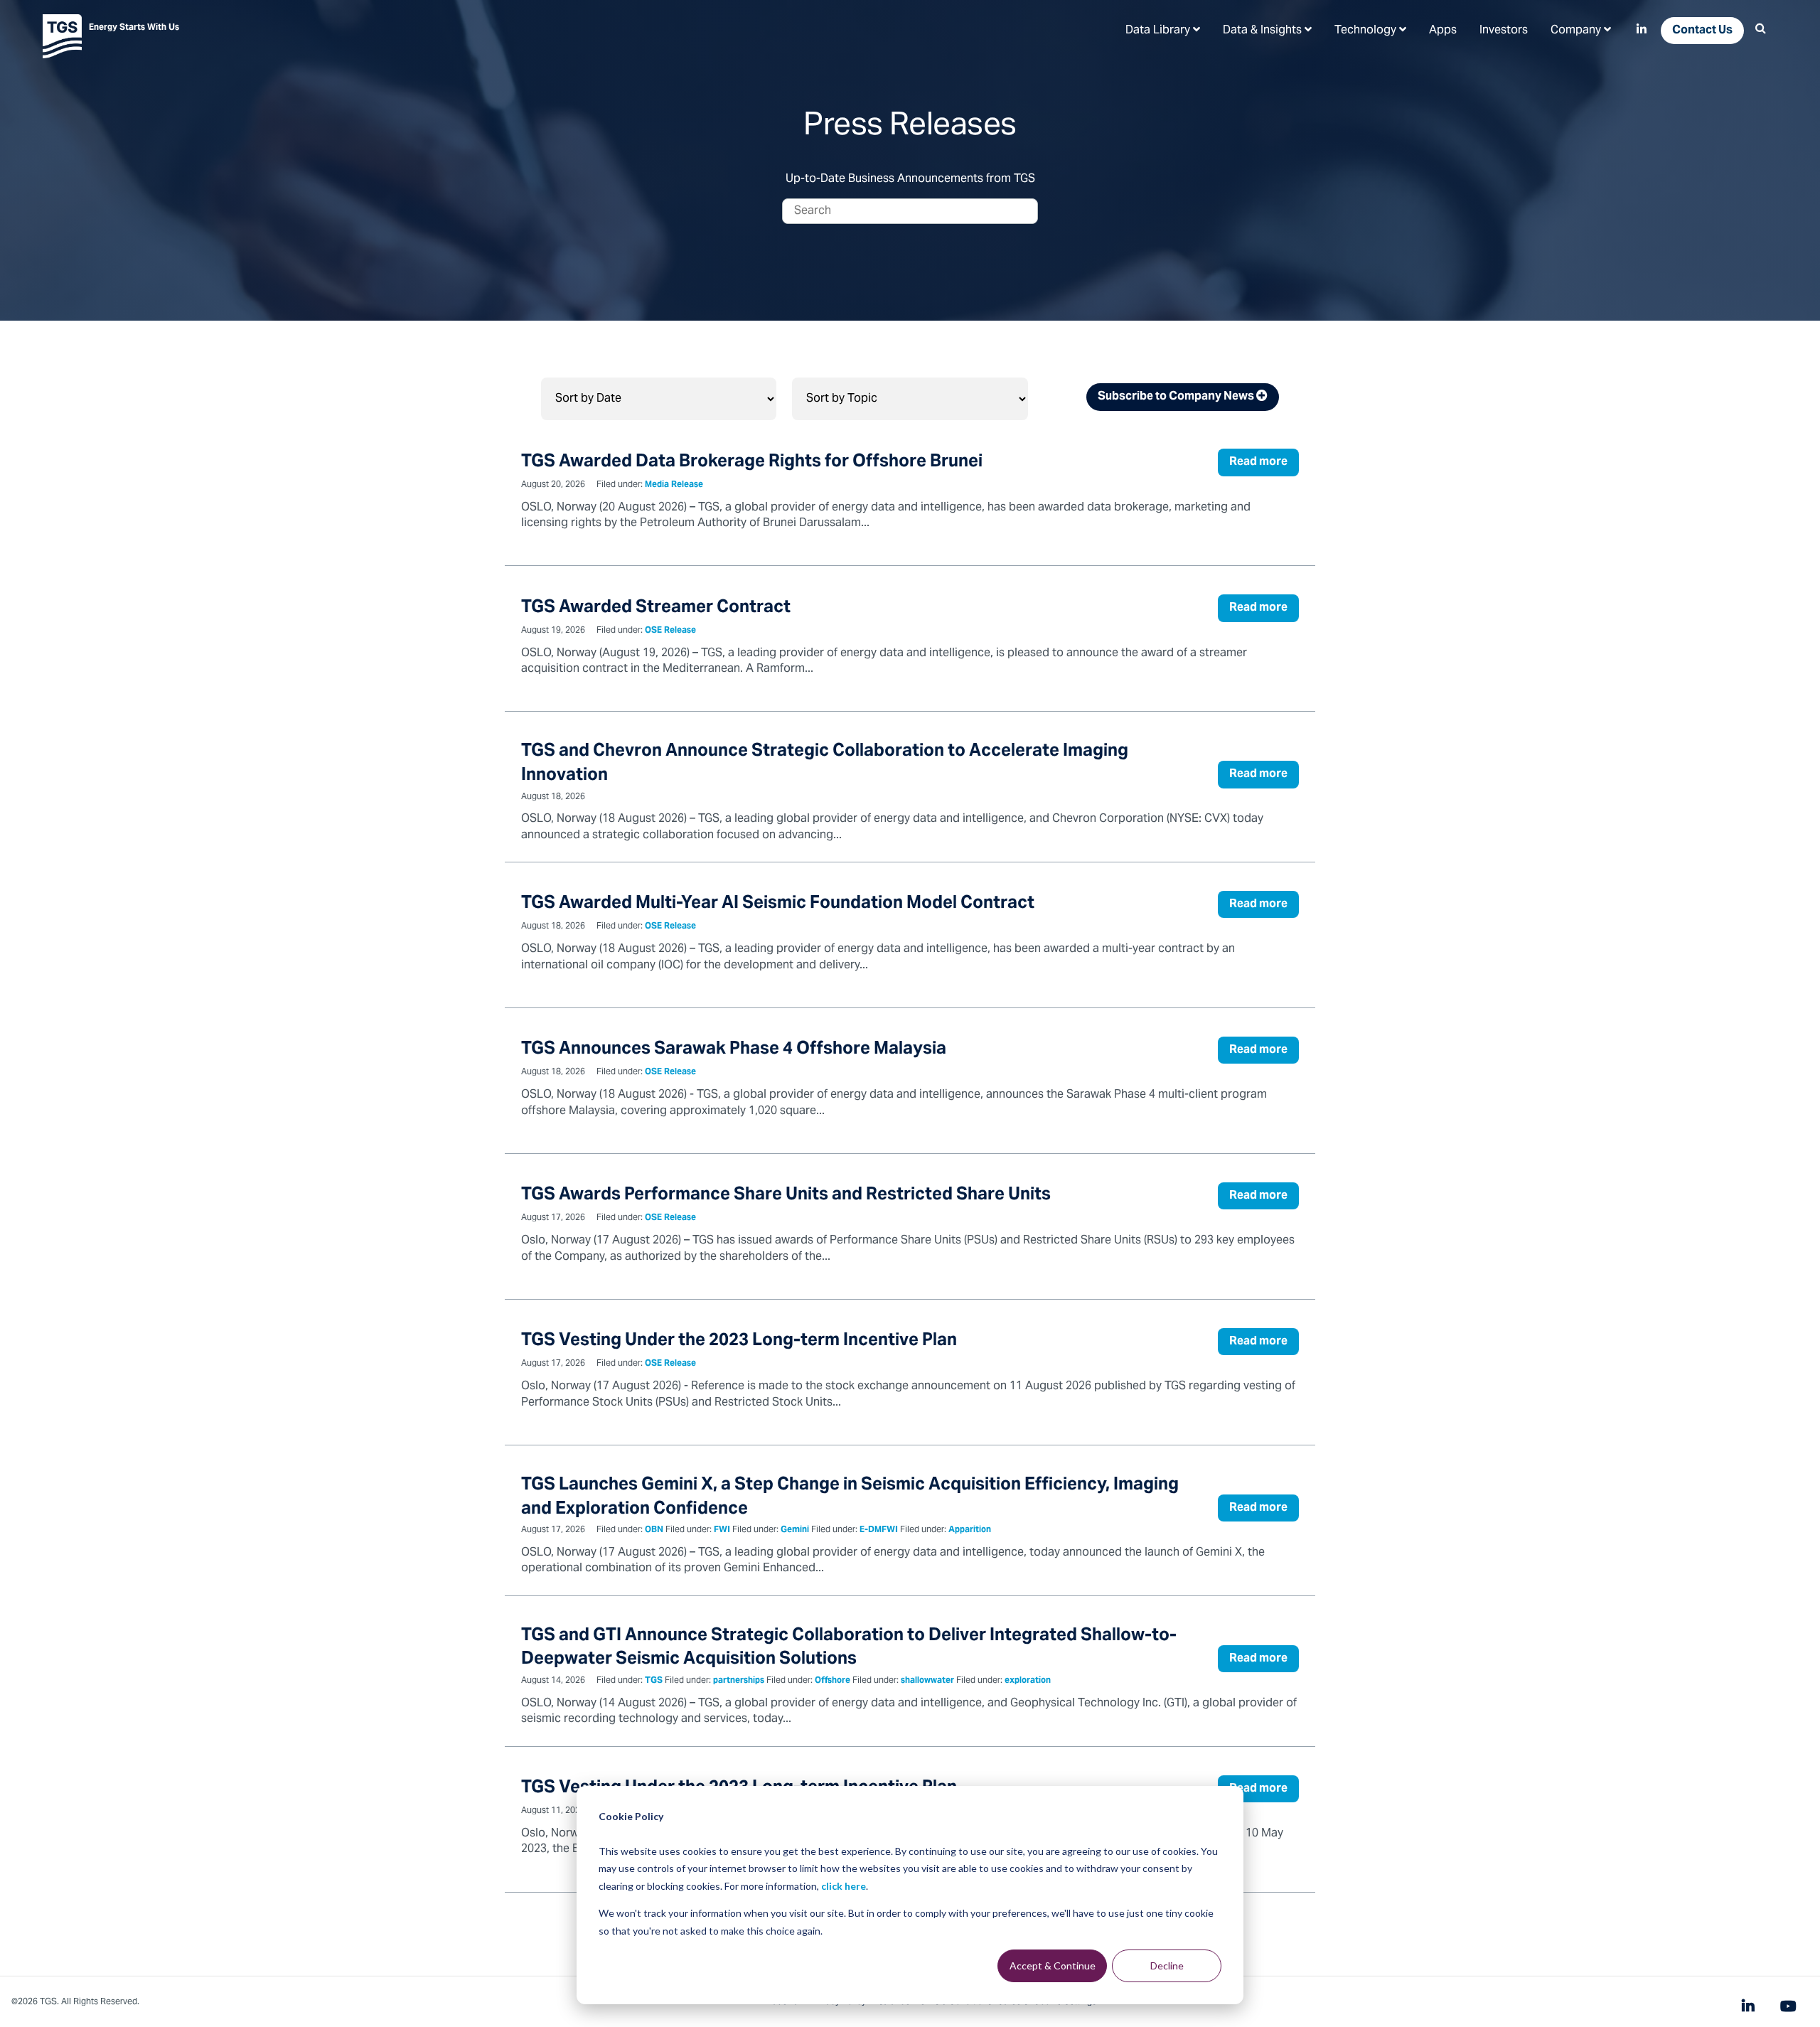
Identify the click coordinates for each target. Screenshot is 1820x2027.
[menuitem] (1163, 30)
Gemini (795, 1530)
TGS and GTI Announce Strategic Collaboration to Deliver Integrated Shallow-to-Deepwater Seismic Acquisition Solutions (849, 1648)
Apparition (970, 1530)
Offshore (833, 1681)
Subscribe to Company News (1177, 397)
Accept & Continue (1053, 1966)
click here (844, 1886)
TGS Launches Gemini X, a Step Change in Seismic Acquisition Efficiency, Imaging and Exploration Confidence (850, 1498)
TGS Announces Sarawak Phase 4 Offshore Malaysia (734, 1050)
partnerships (739, 1681)
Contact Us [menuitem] (1702, 31)
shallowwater (927, 1681)
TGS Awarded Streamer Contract (656, 608)
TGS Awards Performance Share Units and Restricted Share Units (786, 1196)
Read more (1258, 462)
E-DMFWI (879, 1530)
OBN (654, 1530)
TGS (654, 1681)
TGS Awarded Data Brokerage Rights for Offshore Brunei (752, 462)
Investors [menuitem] (1504, 31)
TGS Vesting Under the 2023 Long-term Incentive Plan (739, 1341)
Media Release (674, 485)
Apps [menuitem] (1443, 31)
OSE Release (670, 631)
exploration (1028, 1681)
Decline (1167, 1966)
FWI (722, 1530)
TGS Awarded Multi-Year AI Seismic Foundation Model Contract (778, 904)
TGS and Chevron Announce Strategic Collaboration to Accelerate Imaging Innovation (825, 764)
